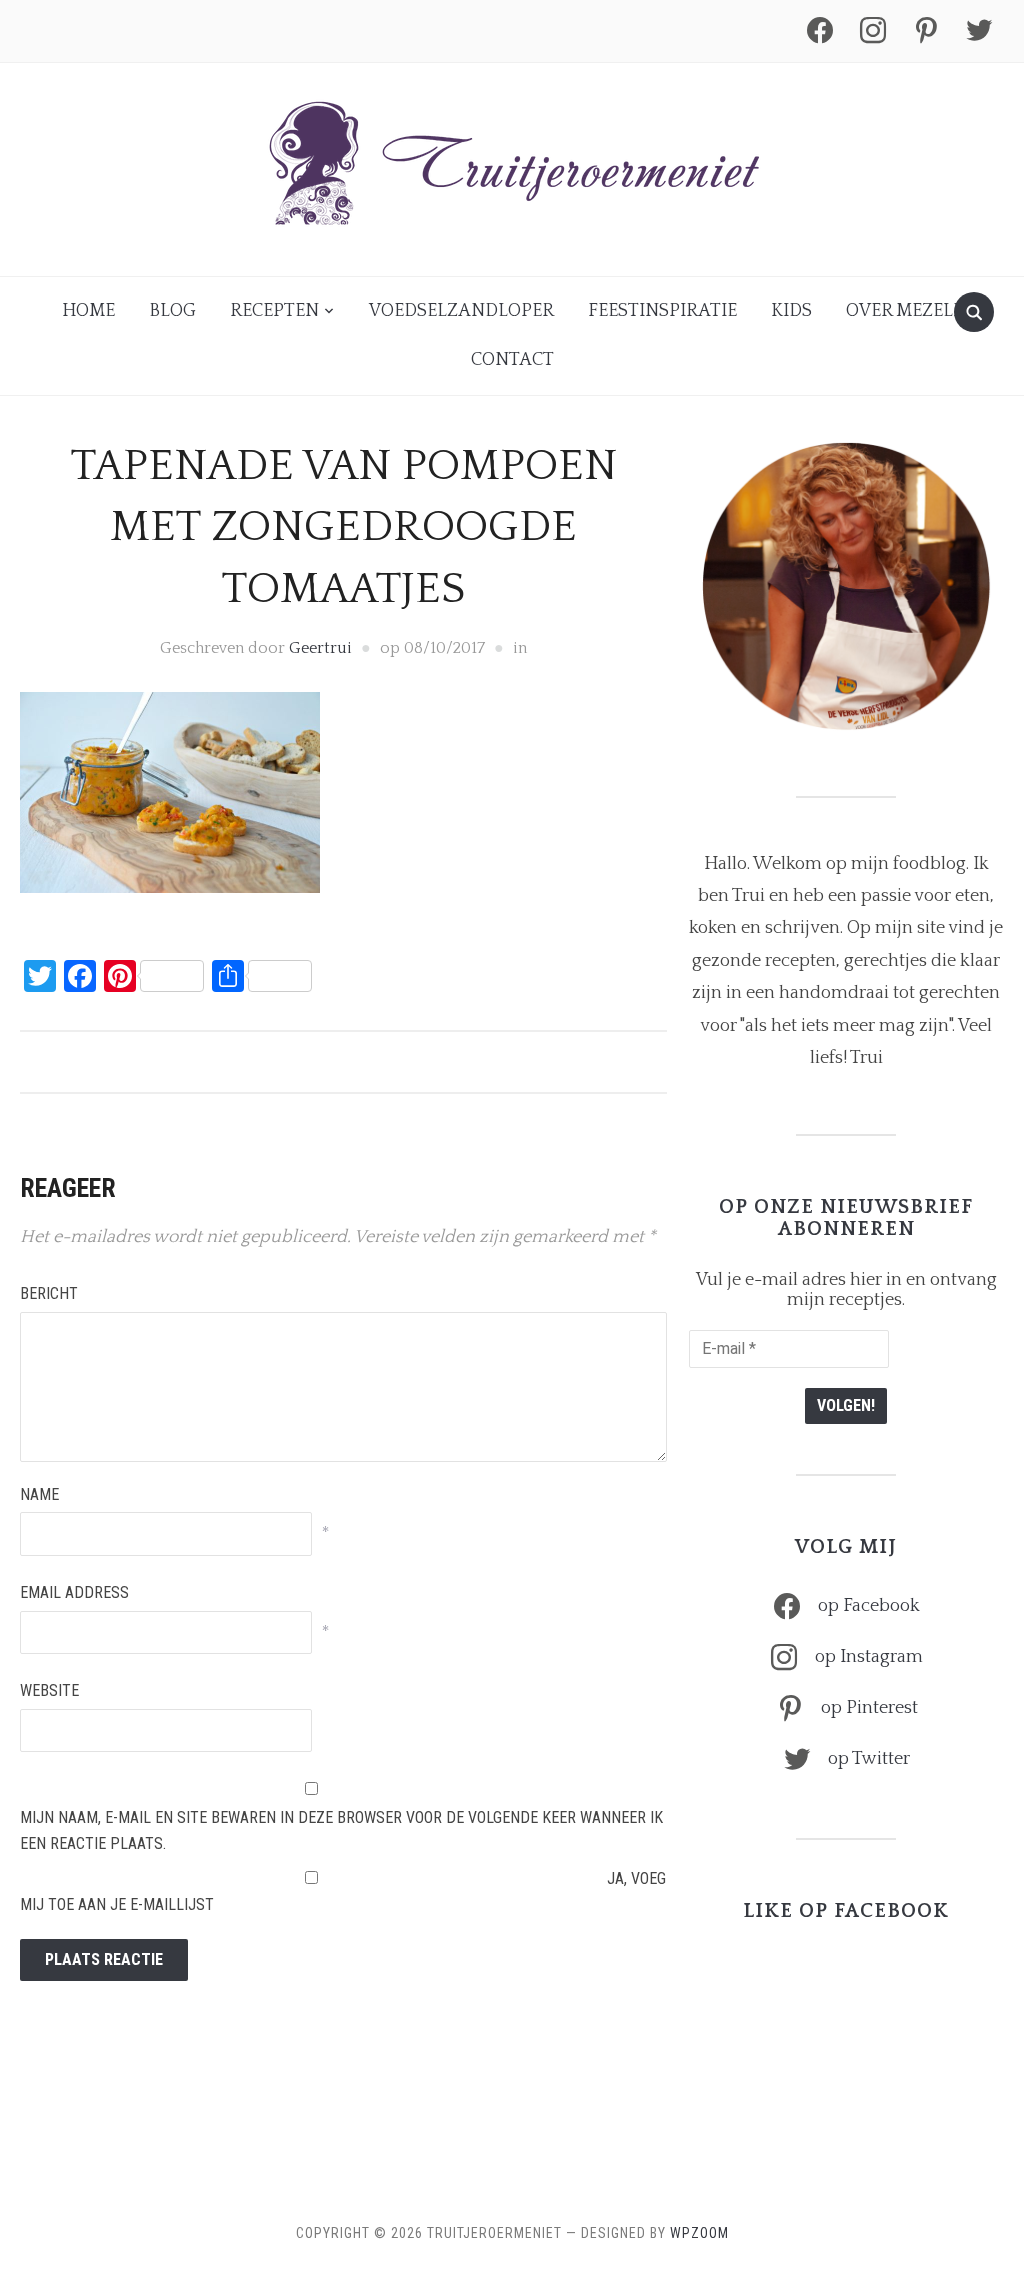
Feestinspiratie (662, 311)
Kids (791, 311)
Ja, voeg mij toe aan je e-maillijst (342, 1891)
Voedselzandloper (461, 311)
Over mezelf (904, 311)
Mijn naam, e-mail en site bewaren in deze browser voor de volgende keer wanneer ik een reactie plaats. (341, 1830)
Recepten (274, 311)
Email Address (74, 1592)
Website (49, 1690)
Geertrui (320, 648)
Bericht (49, 1293)
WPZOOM (699, 2233)
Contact (512, 360)
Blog (172, 311)
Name (39, 1494)
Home (88, 311)
